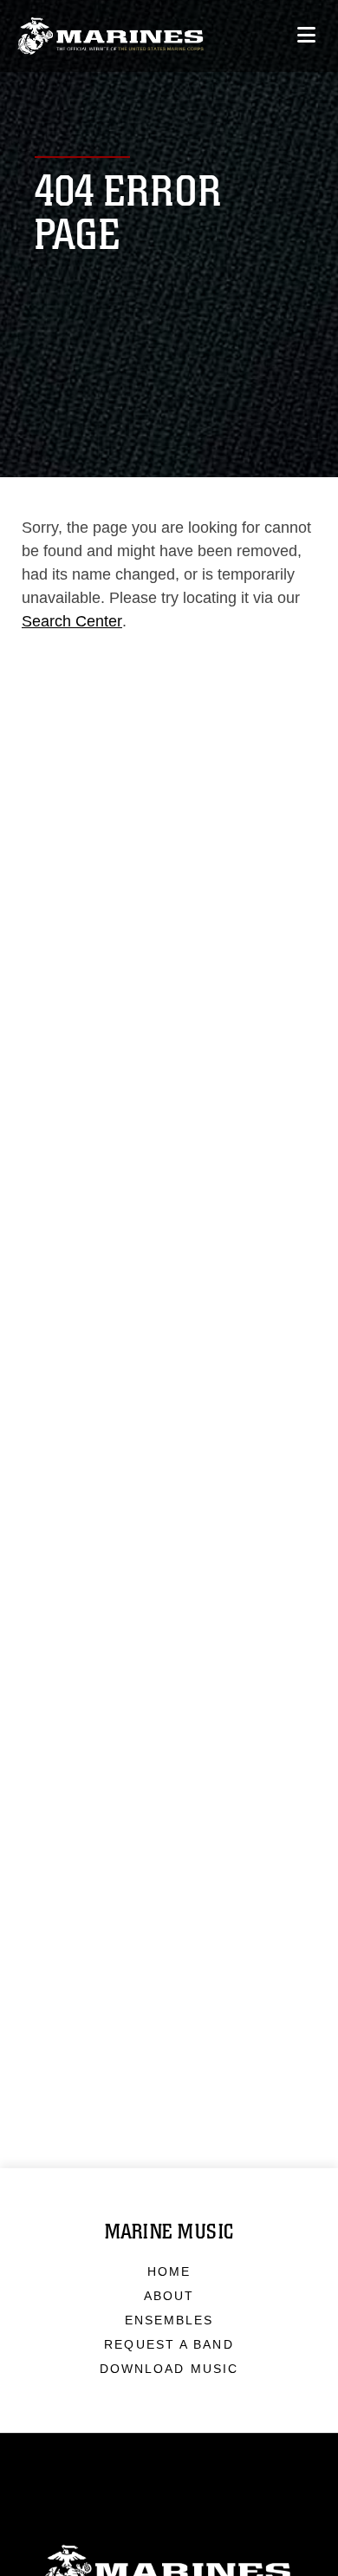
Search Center (72, 621)
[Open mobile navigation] (306, 35)
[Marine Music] (110, 36)
